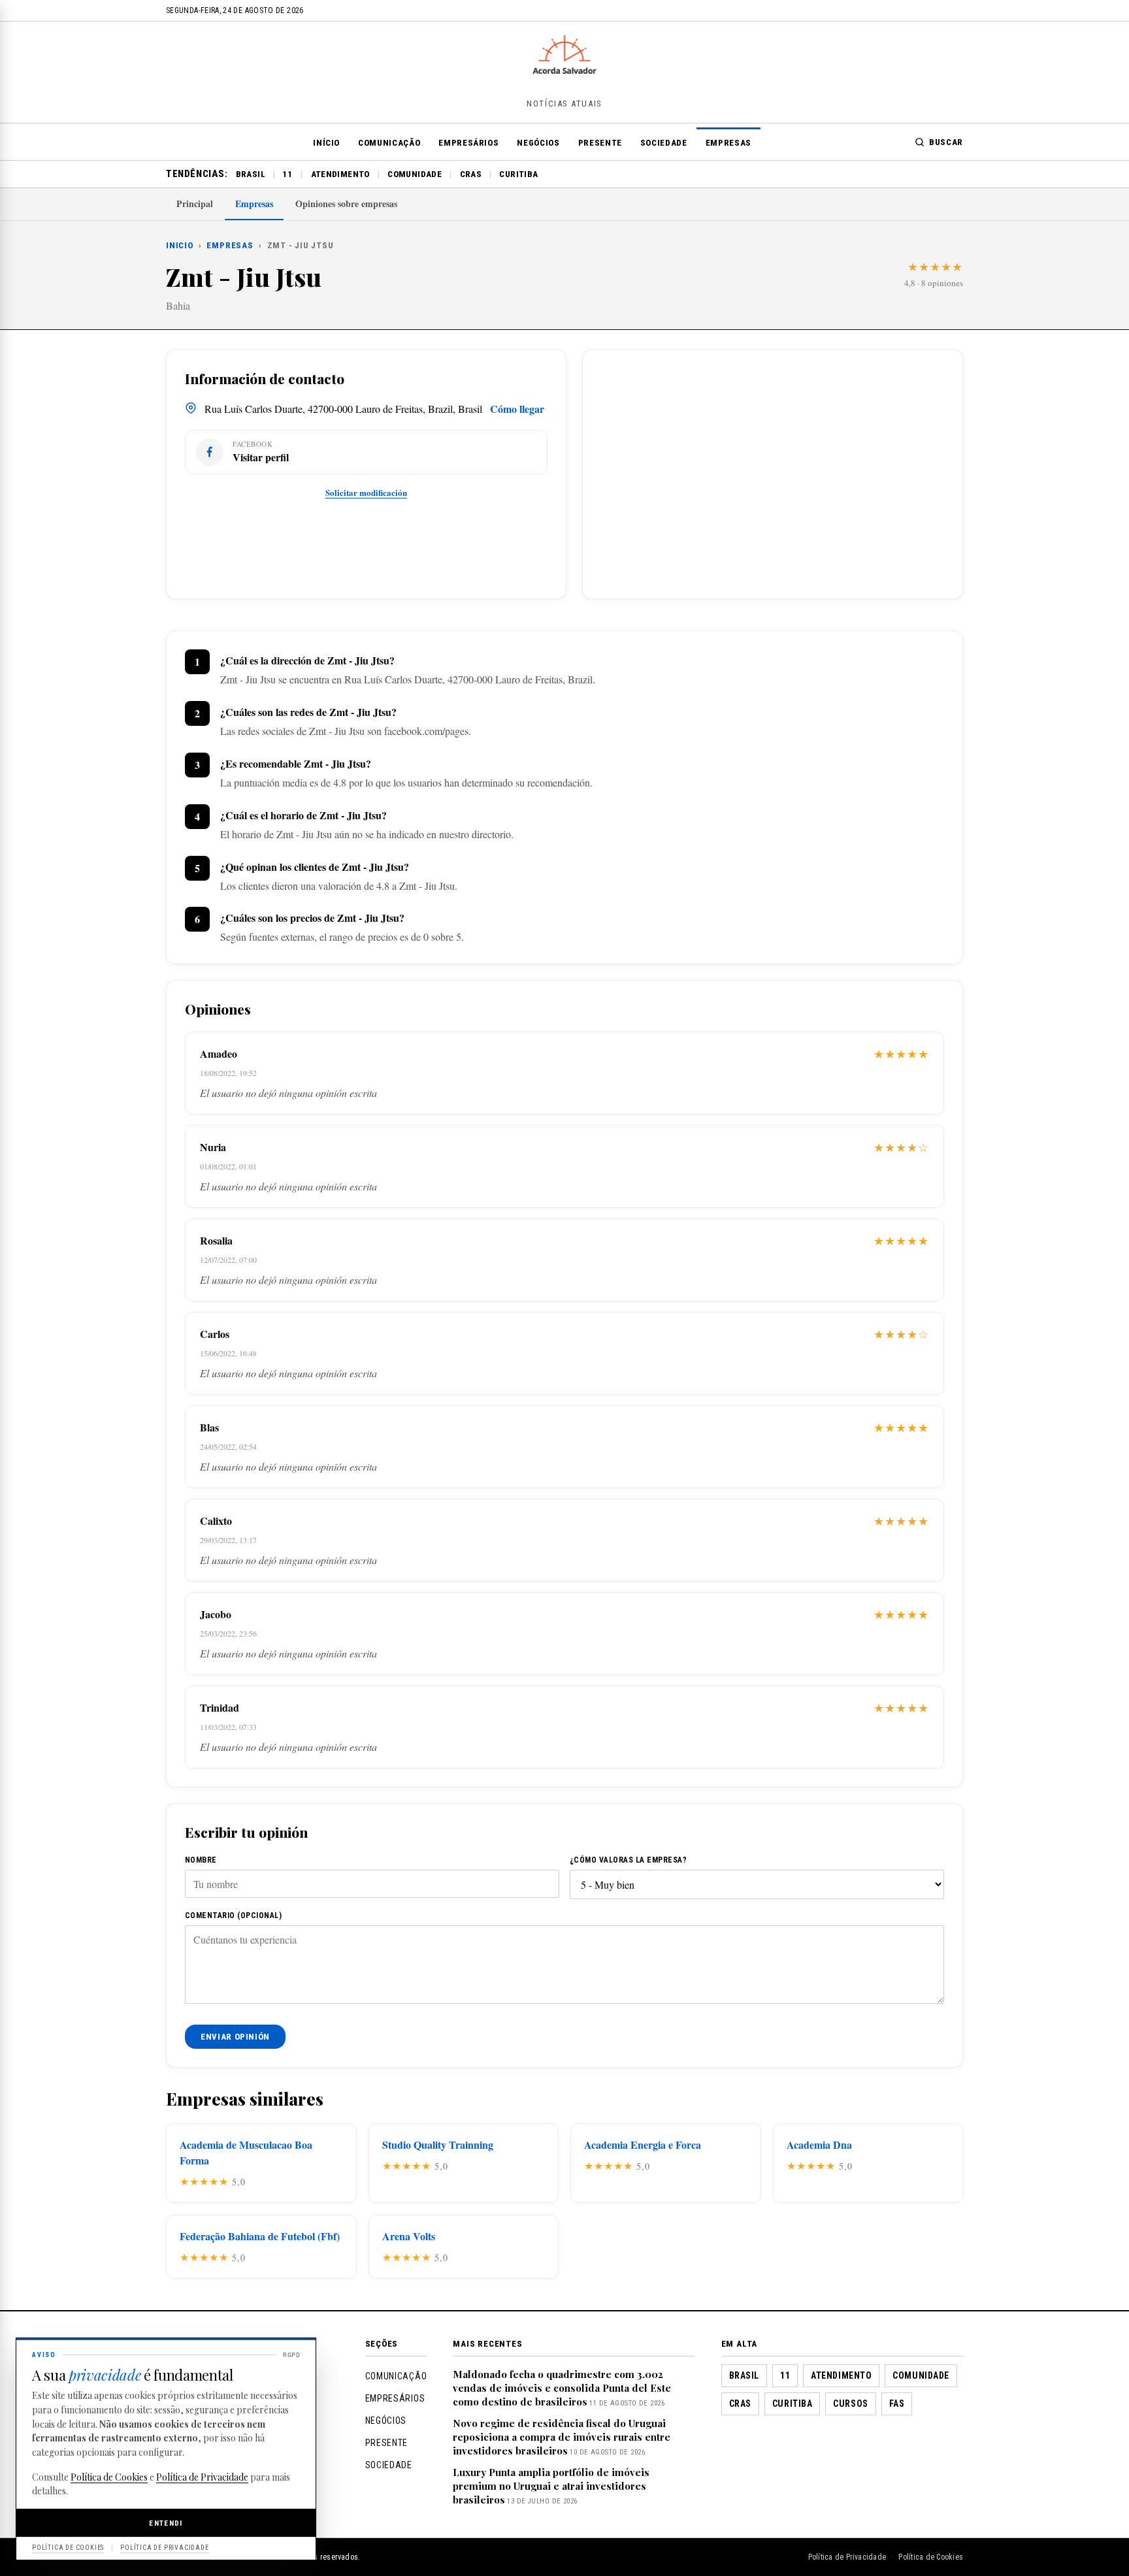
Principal (195, 204)
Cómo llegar (517, 409)
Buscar (946, 142)
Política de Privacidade (847, 2557)
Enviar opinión (235, 2037)
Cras (471, 174)
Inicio (180, 245)
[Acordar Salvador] (564, 70)
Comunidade (415, 174)
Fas (897, 2404)
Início (326, 143)
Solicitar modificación (366, 492)
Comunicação (389, 143)
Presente (600, 143)
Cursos (850, 2404)
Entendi (166, 2523)
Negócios (538, 143)
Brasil (251, 174)
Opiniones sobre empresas (346, 204)
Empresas (728, 143)
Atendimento (340, 174)
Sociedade (664, 143)
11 (288, 174)
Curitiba (518, 174)
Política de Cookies (931, 2557)
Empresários (468, 143)
